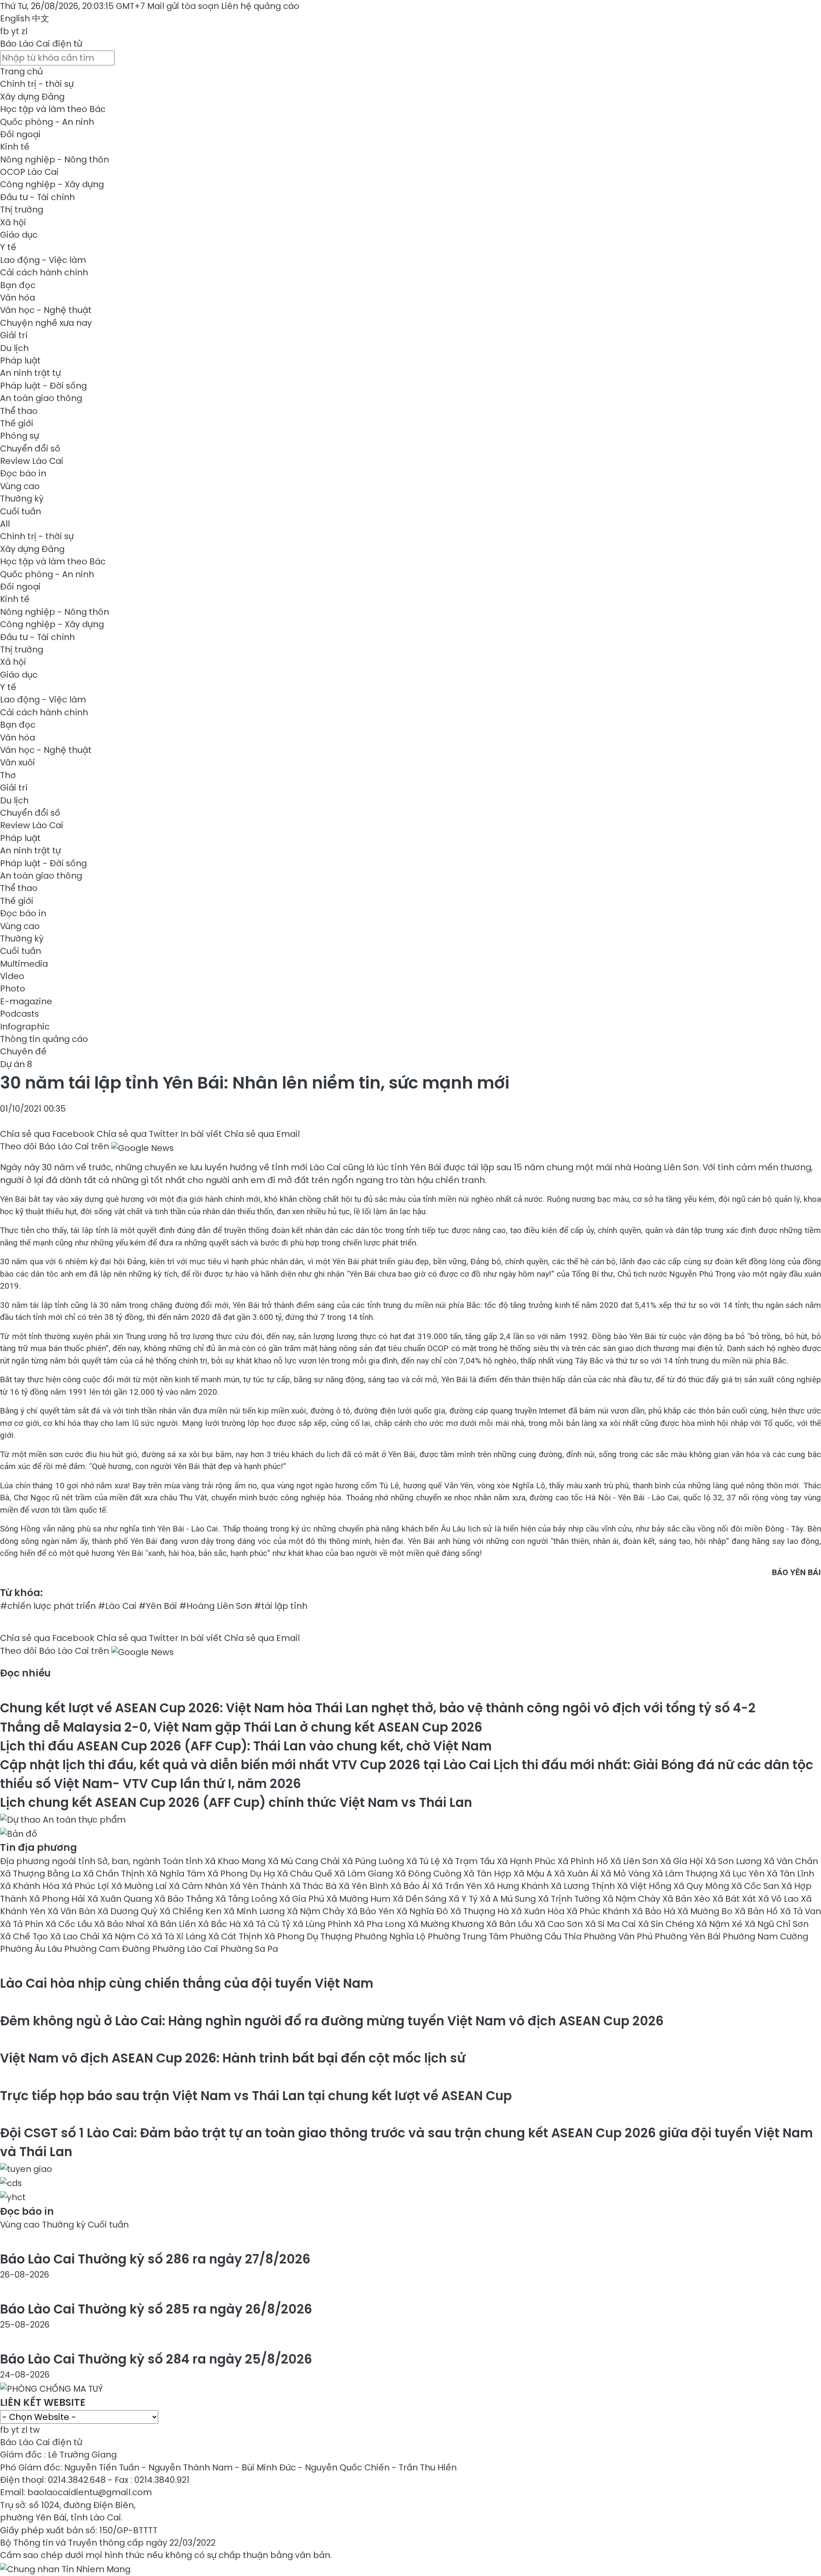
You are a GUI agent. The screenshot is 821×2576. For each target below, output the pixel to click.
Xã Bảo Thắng (185, 1899)
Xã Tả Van (800, 1911)
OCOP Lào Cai (29, 172)
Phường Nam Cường (765, 1936)
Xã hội (13, 222)
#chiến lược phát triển (48, 1606)
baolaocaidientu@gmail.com (90, 2492)
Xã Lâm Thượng (686, 1874)
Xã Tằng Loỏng (247, 1899)
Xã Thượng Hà (481, 1911)
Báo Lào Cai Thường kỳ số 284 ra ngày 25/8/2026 (156, 2359)
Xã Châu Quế (306, 1874)
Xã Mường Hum (359, 1899)
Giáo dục (19, 235)
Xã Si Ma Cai (611, 1924)
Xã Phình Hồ (584, 1861)
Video (12, 976)
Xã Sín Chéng (667, 1924)
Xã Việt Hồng (645, 1886)
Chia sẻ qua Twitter (137, 1134)
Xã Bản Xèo (687, 1899)
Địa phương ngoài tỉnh (49, 1861)
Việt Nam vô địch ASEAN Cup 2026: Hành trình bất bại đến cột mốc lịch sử (233, 2058)
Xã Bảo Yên (372, 1911)
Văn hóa (18, 298)
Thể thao (19, 411)
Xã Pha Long (381, 1924)
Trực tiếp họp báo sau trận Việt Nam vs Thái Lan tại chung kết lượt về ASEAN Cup (256, 2096)
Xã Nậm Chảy (317, 1911)
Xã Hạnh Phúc (527, 1861)
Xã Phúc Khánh (599, 1911)
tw (35, 2430)
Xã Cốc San (756, 1886)
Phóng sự (19, 436)
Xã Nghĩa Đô (423, 1911)
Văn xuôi (18, 762)
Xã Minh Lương (255, 1911)
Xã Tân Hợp (489, 1874)
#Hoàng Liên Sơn (216, 1606)
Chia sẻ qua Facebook (47, 1134)
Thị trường (22, 210)
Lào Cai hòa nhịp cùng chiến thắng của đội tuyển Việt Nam (187, 1983)
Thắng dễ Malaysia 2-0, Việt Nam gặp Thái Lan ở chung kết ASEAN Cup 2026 (241, 1727)
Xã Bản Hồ (757, 1911)
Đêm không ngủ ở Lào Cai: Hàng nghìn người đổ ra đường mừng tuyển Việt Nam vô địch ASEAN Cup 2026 (332, 2021)
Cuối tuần (21, 511)
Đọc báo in (23, 473)
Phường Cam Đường (108, 1949)
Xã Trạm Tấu (470, 1861)
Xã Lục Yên (743, 1874)
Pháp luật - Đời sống (43, 386)
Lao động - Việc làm (43, 260)
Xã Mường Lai (140, 1886)
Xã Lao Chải (76, 1936)
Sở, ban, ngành (130, 1861)
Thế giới (17, 423)
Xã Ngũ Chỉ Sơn (777, 1924)
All (5, 524)
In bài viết (201, 1134)
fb (4, 31)
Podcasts (19, 1014)
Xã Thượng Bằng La (41, 1874)
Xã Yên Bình (365, 1886)
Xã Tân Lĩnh (790, 1874)
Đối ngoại (20, 134)
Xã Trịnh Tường (570, 1899)
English (15, 18)
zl (24, 31)
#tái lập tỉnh (281, 1606)
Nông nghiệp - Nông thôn (55, 159)
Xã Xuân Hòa (539, 1911)
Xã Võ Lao (780, 1899)
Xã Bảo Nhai (121, 1924)
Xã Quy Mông (702, 1886)
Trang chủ (21, 71)
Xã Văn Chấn (791, 1861)
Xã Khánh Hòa (31, 1886)
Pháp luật (20, 360)
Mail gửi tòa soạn (184, 6)
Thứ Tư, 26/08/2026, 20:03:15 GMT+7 (72, 6)
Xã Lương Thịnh (584, 1886)
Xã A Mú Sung (509, 1899)
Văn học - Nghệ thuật (46, 310)
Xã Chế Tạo (25, 1936)
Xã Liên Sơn (635, 1861)
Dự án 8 (16, 1064)
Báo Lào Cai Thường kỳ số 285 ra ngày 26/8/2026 (156, 2309)
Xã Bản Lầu (510, 1924)
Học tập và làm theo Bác (53, 109)
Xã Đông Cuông (429, 1874)
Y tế (8, 247)
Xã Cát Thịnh (236, 1936)
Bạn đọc (18, 285)
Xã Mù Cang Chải (305, 1861)
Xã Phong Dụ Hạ (242, 1874)
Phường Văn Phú (619, 1936)
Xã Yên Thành (260, 1886)
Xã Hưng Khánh (517, 1886)
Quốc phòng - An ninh (47, 122)
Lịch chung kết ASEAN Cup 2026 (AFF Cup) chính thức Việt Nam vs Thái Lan (236, 1802)
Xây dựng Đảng (32, 97)
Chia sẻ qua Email (262, 1134)
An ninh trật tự (30, 373)
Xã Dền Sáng (421, 1899)
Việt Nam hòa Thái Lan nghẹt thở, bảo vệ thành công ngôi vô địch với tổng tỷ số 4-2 (378, 1708)
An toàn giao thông (41, 398)
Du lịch (14, 348)
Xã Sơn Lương (734, 1861)
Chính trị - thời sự (37, 84)
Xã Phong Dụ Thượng (309, 1936)
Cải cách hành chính (44, 272)
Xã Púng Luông (374, 1861)
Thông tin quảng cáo (44, 1039)
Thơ (8, 775)
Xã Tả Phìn (23, 1924)
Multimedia (24, 964)
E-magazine (26, 1001)
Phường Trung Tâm (469, 1936)
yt (15, 31)
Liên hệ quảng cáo (260, 6)
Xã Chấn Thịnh (115, 1874)
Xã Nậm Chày (632, 1899)
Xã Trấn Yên (458, 1886)
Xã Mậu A (534, 1874)
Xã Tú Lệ (424, 1861)
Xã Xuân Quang (121, 1899)
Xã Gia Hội (683, 1861)
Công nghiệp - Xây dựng (52, 184)
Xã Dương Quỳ (128, 1911)
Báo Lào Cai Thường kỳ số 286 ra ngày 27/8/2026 (155, 2259)
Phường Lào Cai (186, 1949)
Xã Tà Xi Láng (180, 1936)
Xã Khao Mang (236, 1861)
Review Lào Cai (32, 461)
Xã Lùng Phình (323, 1924)
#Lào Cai (117, 1606)
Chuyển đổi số (30, 449)
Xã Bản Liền (173, 1924)
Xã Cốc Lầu (70, 1924)
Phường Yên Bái (689, 1936)
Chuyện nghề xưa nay (46, 323)
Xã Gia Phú (303, 1899)
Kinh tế (15, 147)
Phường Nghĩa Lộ (391, 1936)
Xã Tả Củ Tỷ (268, 1924)
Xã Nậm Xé (720, 1924)
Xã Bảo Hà (655, 1911)
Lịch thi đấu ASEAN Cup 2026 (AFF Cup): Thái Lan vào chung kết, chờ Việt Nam (246, 1746)
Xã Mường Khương (447, 1924)
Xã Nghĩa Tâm (177, 1874)
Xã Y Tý (464, 1899)
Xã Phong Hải (58, 1899)
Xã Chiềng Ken (192, 1911)
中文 (41, 18)
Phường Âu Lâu (32, 1949)
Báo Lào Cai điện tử (41, 44)
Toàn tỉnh (184, 1861)
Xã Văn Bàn (72, 1911)
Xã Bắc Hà (220, 1924)
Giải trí (14, 335)
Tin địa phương (38, 1847)
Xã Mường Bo (706, 1911)
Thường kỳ (22, 499)
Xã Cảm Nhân (199, 1886)
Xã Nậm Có (127, 1936)
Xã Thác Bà (314, 1886)
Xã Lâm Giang (365, 1874)
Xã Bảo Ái (411, 1886)
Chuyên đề (23, 1051)
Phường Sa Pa (249, 1949)
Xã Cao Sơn (560, 1924)
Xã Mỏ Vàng (626, 1874)
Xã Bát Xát (735, 1899)
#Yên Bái (158, 1606)
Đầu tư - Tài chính (37, 197)
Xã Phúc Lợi (86, 1886)
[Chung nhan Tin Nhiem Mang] (65, 2568)
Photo (13, 988)
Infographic (25, 1027)
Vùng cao (20, 486)
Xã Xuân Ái (577, 1874)
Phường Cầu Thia (547, 1936)
